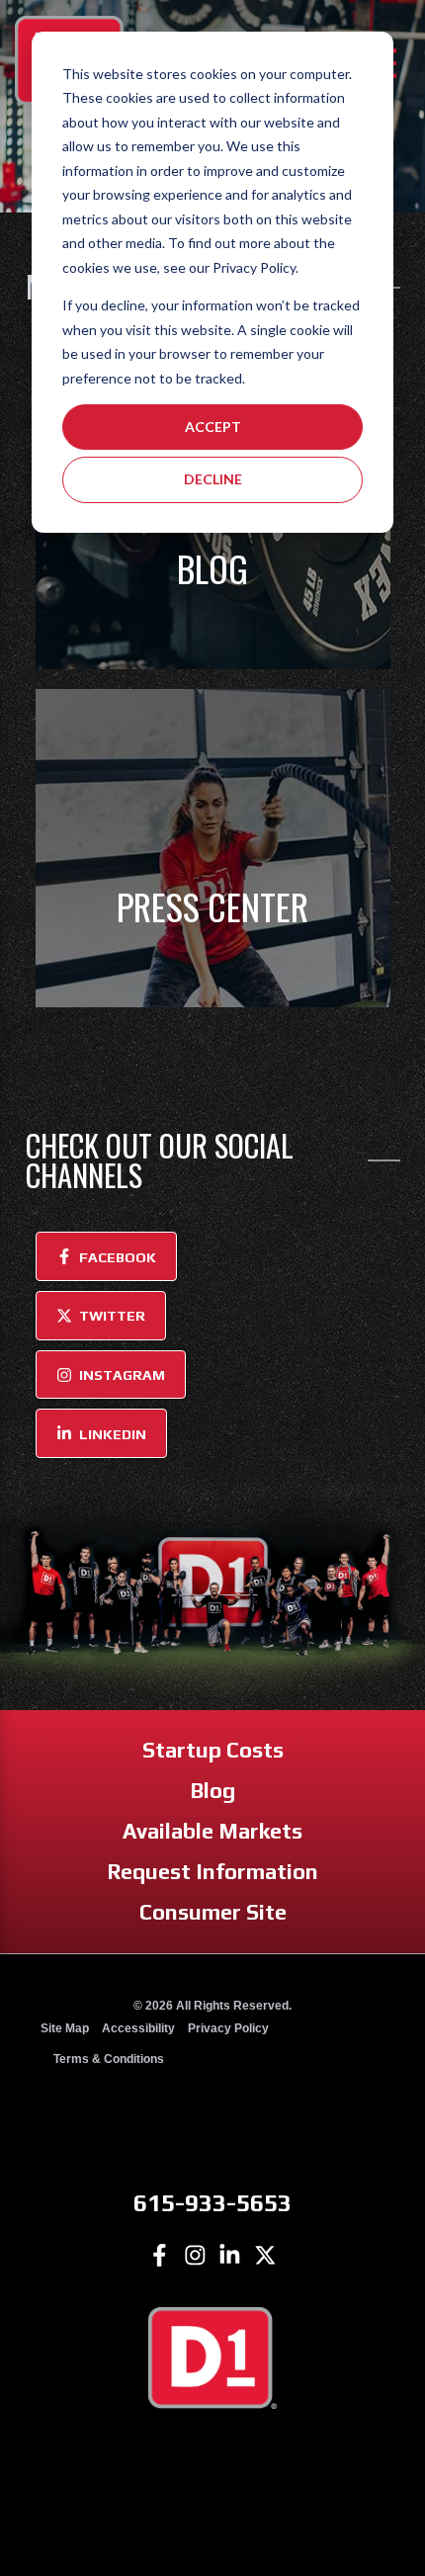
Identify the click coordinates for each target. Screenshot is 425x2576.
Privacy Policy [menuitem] (228, 2028)
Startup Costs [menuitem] (213, 1750)
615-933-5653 (212, 2202)
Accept (213, 427)
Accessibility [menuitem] (138, 2028)
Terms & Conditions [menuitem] (109, 2059)
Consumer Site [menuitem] (213, 1912)
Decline (213, 479)
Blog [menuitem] (212, 1791)
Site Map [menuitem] (65, 2028)
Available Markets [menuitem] (212, 1831)
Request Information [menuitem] (212, 1872)
